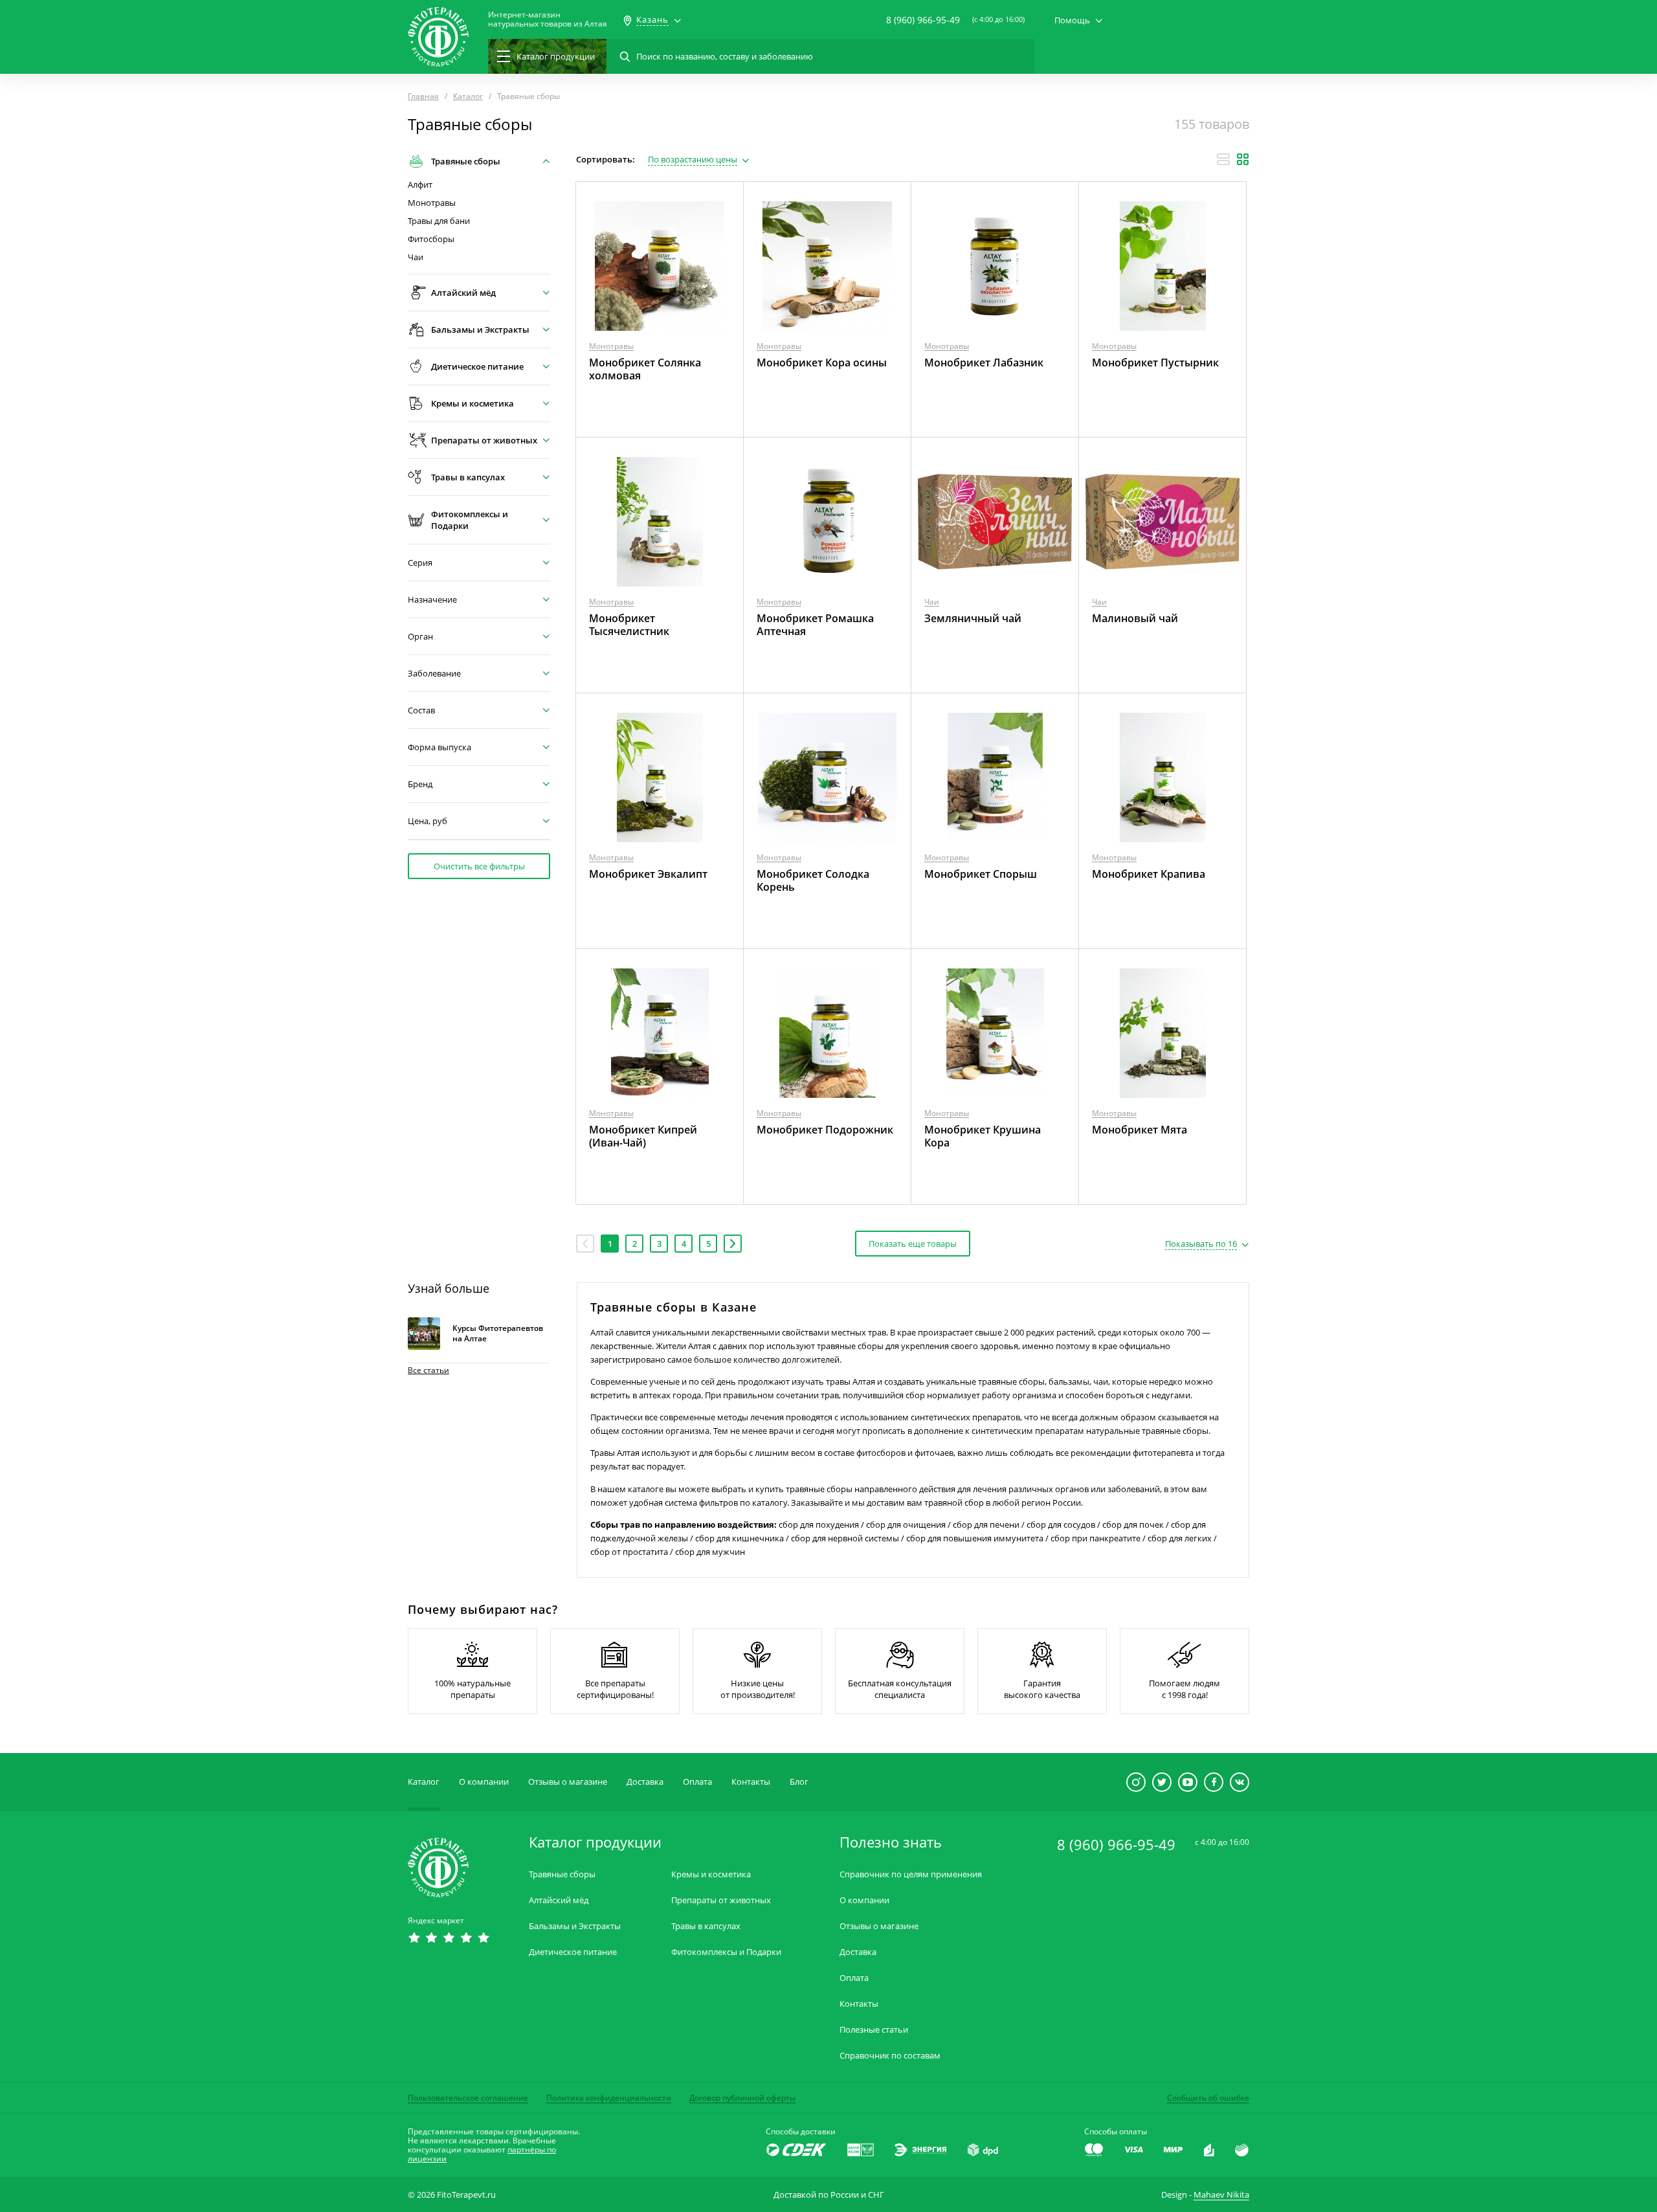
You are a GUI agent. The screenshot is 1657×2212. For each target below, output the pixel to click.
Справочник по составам (890, 2056)
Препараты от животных (721, 1900)
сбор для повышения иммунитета (975, 1538)
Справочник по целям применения (911, 1874)
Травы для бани (439, 221)
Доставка (645, 1782)
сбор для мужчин (710, 1552)
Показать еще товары (913, 1244)
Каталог (424, 1782)
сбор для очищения (906, 1525)
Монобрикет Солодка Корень (813, 880)
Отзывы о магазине (568, 1782)
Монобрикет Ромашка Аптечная (815, 625)
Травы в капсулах (706, 1926)
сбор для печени (986, 1525)
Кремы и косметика (711, 1874)
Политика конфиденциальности (609, 2098)
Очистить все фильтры (479, 866)
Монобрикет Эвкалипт (648, 874)
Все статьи (428, 1370)
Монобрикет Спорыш (981, 874)
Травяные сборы (562, 1874)
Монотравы (432, 203)
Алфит (420, 185)
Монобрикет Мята (1140, 1130)
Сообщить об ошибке (1208, 2098)
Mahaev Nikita (1221, 2195)
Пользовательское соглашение (468, 2098)
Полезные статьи (874, 2030)
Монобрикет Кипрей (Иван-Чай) (643, 1136)
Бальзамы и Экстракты (575, 1926)
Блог (799, 1782)
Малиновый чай (1135, 618)
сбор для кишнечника (740, 1538)
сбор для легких (1180, 1538)
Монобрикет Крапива (1149, 874)
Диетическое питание (573, 1952)
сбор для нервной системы (845, 1538)
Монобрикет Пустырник (1155, 363)
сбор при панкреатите (1095, 1538)
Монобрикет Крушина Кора (983, 1136)
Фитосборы (431, 239)
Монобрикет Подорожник (825, 1130)
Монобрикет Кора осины (822, 363)
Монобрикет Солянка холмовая (645, 369)
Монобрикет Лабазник (984, 363)
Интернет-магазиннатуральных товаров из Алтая (548, 19)
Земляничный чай (973, 618)
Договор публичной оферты (742, 2098)
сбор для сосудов (1061, 1525)
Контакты (751, 1782)
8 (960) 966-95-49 (923, 20)
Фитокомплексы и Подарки (726, 1952)
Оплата (697, 1782)
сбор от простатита (629, 1552)
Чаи (416, 257)
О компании (484, 1782)
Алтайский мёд (559, 1900)
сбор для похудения (819, 1525)
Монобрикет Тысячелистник (629, 625)
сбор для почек (1133, 1525)
